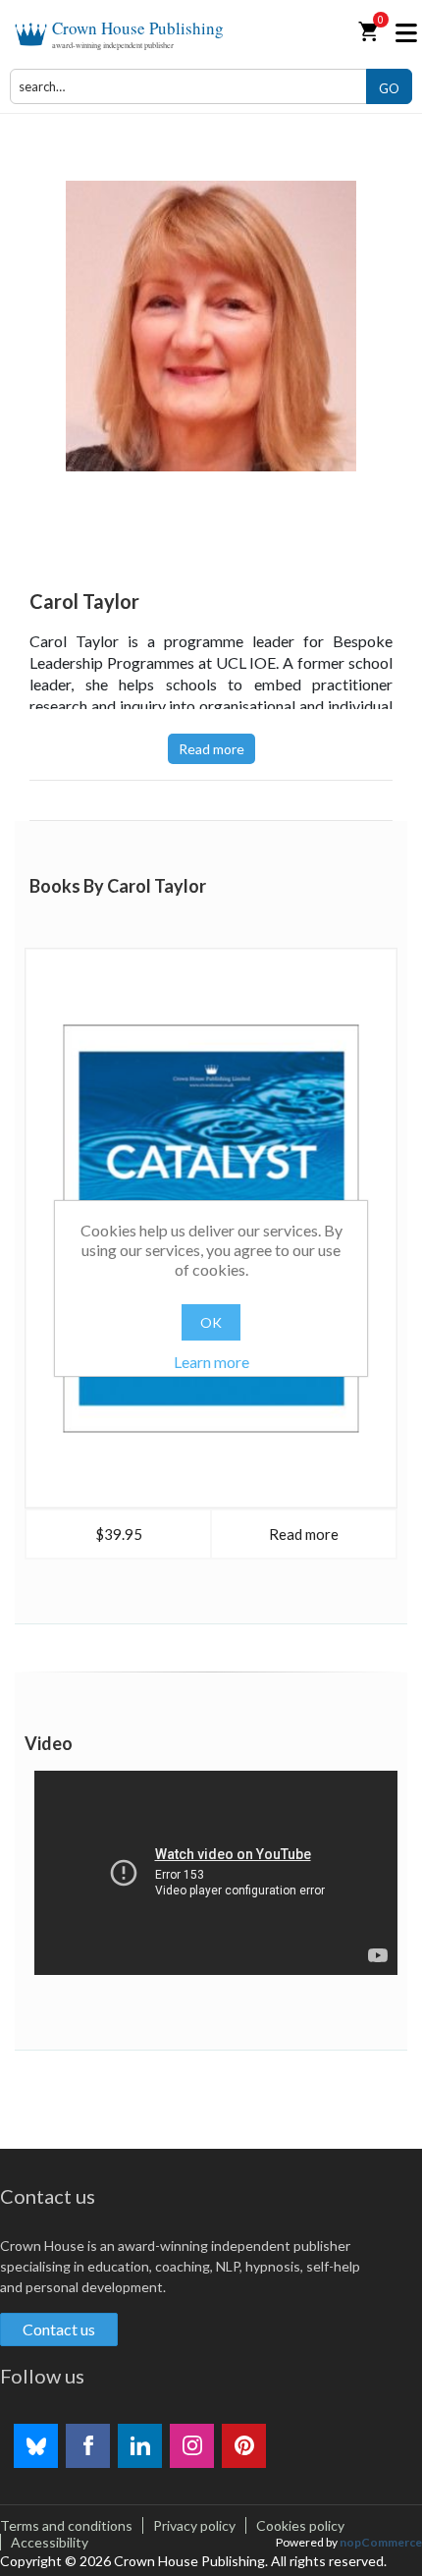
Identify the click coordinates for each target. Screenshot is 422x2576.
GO (389, 88)
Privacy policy (194, 2525)
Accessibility (50, 2542)
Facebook (88, 2446)
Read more (211, 749)
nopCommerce (381, 2542)
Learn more (211, 1362)
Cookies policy (300, 2525)
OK (211, 1322)
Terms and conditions (66, 2525)
